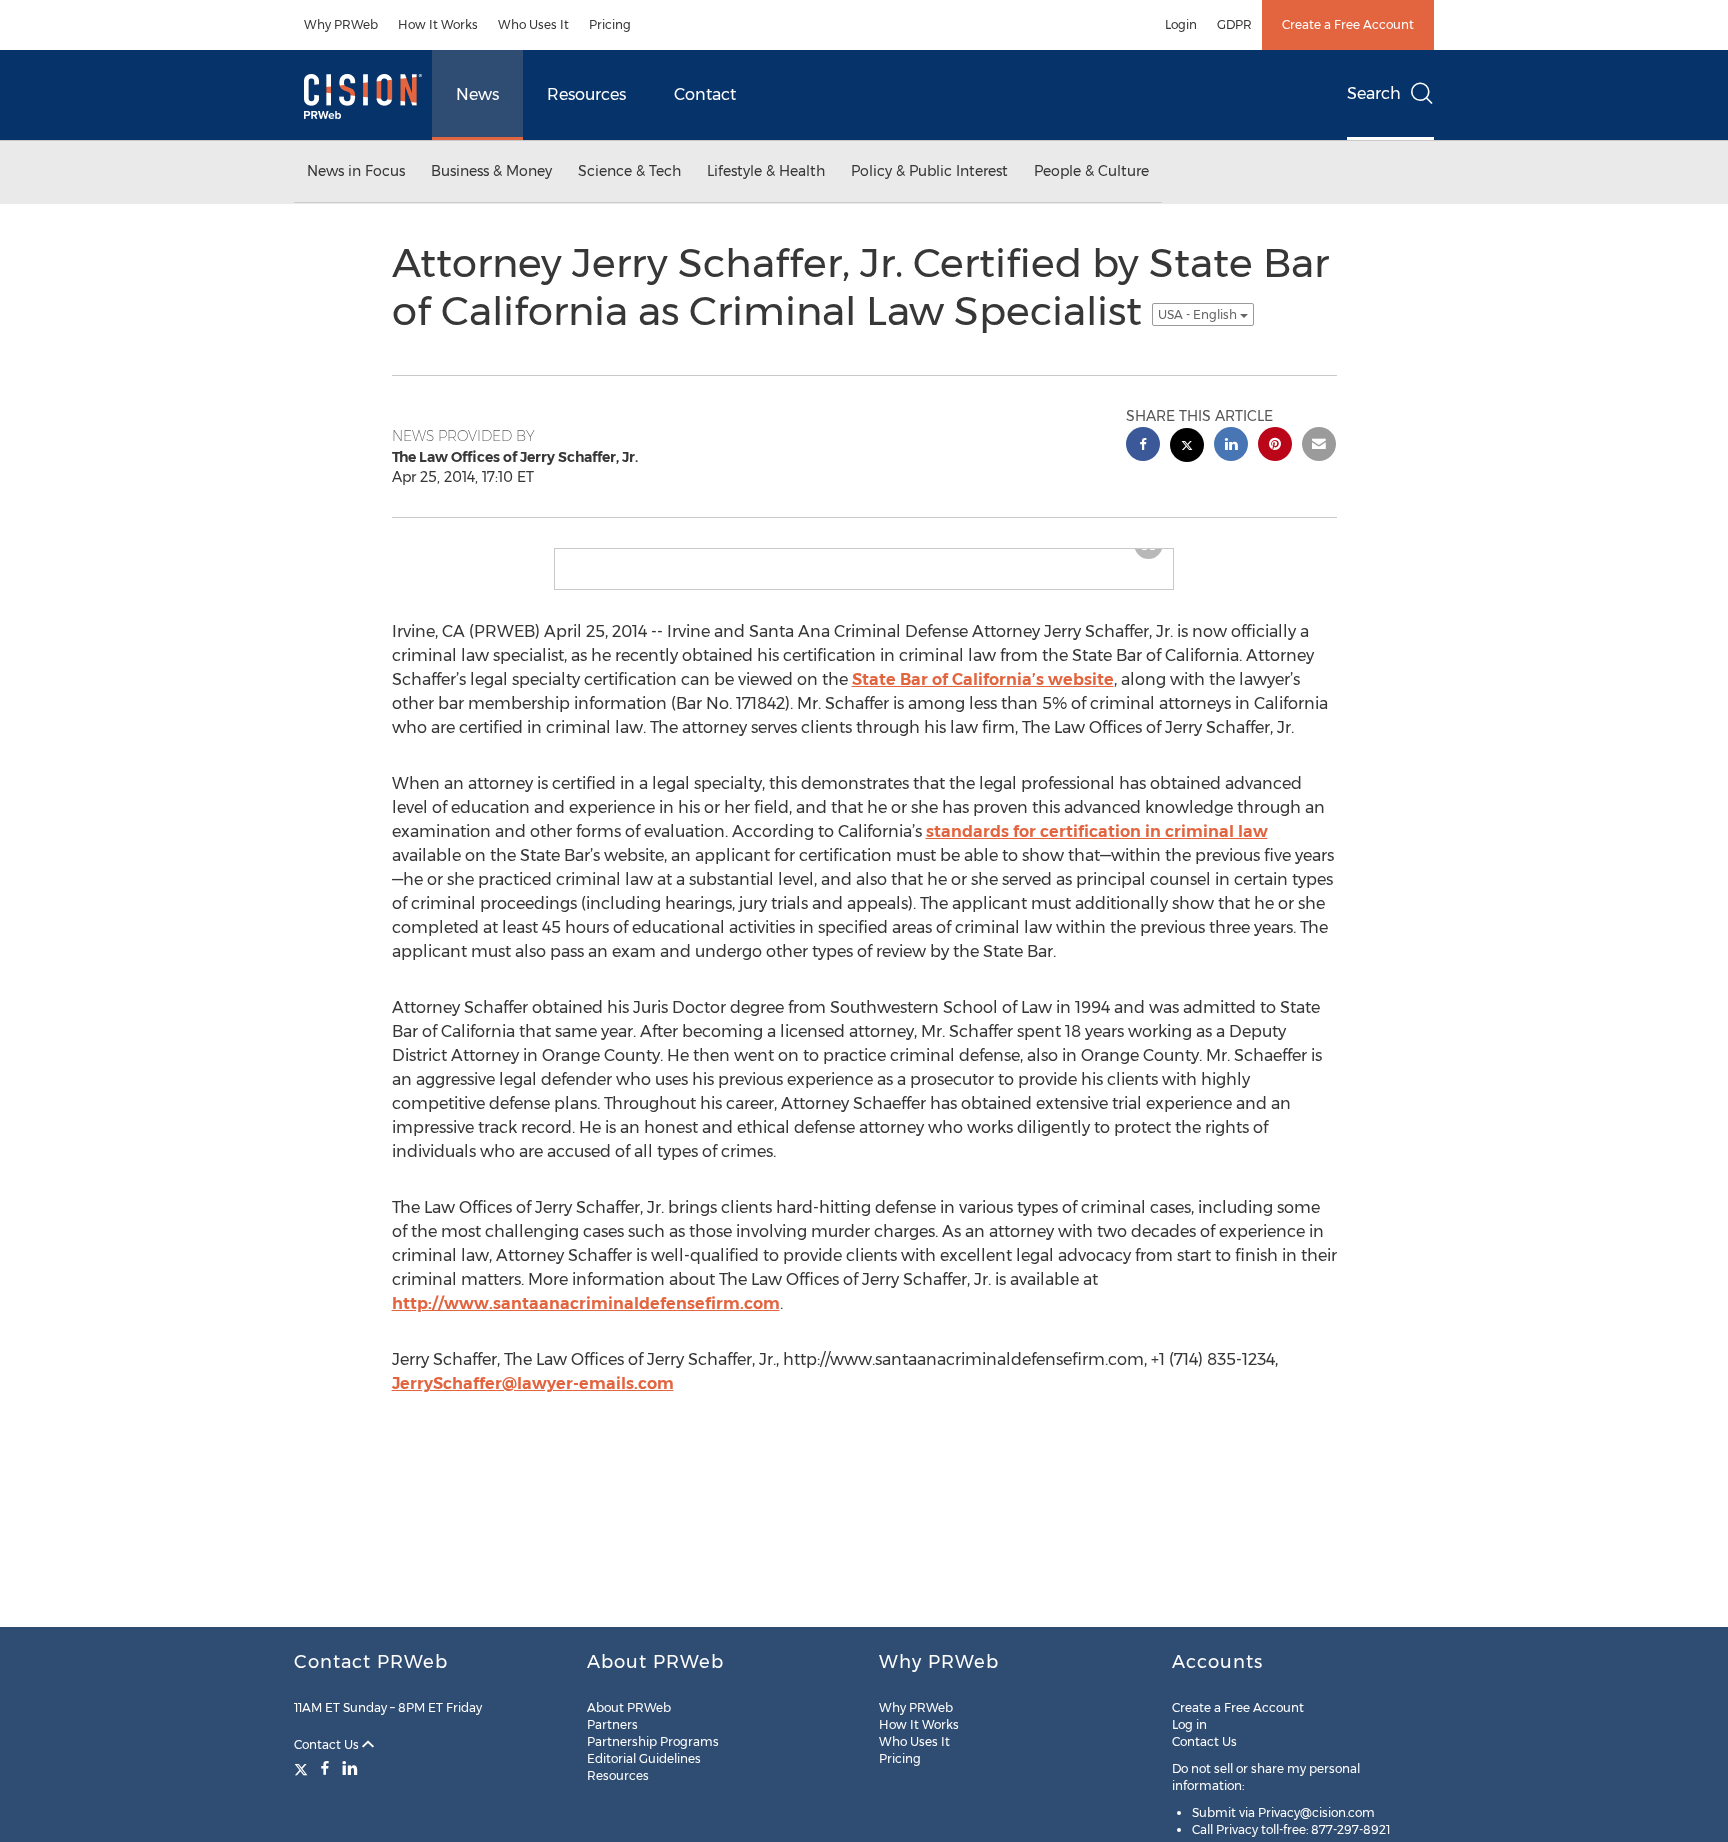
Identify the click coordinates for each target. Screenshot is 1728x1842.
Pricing (610, 24)
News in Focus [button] (356, 171)
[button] (864, 557)
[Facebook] (325, 1768)
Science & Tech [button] (629, 171)
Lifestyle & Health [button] (766, 171)
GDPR (1234, 24)
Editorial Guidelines (644, 1758)
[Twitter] (303, 1768)
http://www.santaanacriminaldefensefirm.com (586, 1319)
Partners (612, 1724)
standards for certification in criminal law (1097, 847)
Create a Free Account (1348, 24)
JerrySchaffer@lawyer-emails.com (533, 1399)
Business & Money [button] (491, 171)
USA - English (1199, 314)
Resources (586, 94)
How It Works (438, 24)
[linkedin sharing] (1231, 446)
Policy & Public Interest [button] (929, 171)
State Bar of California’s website (983, 695)
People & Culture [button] (1091, 171)
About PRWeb (629, 1707)
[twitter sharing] (1187, 447)
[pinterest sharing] (1275, 446)
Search (1374, 93)
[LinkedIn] (350, 1768)
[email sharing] (1319, 446)
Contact (705, 94)
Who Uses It (533, 24)
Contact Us (328, 1744)
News (477, 94)
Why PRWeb (341, 24)
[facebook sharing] (1143, 446)
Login (1181, 24)
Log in (1189, 1724)
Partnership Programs (653, 1741)
